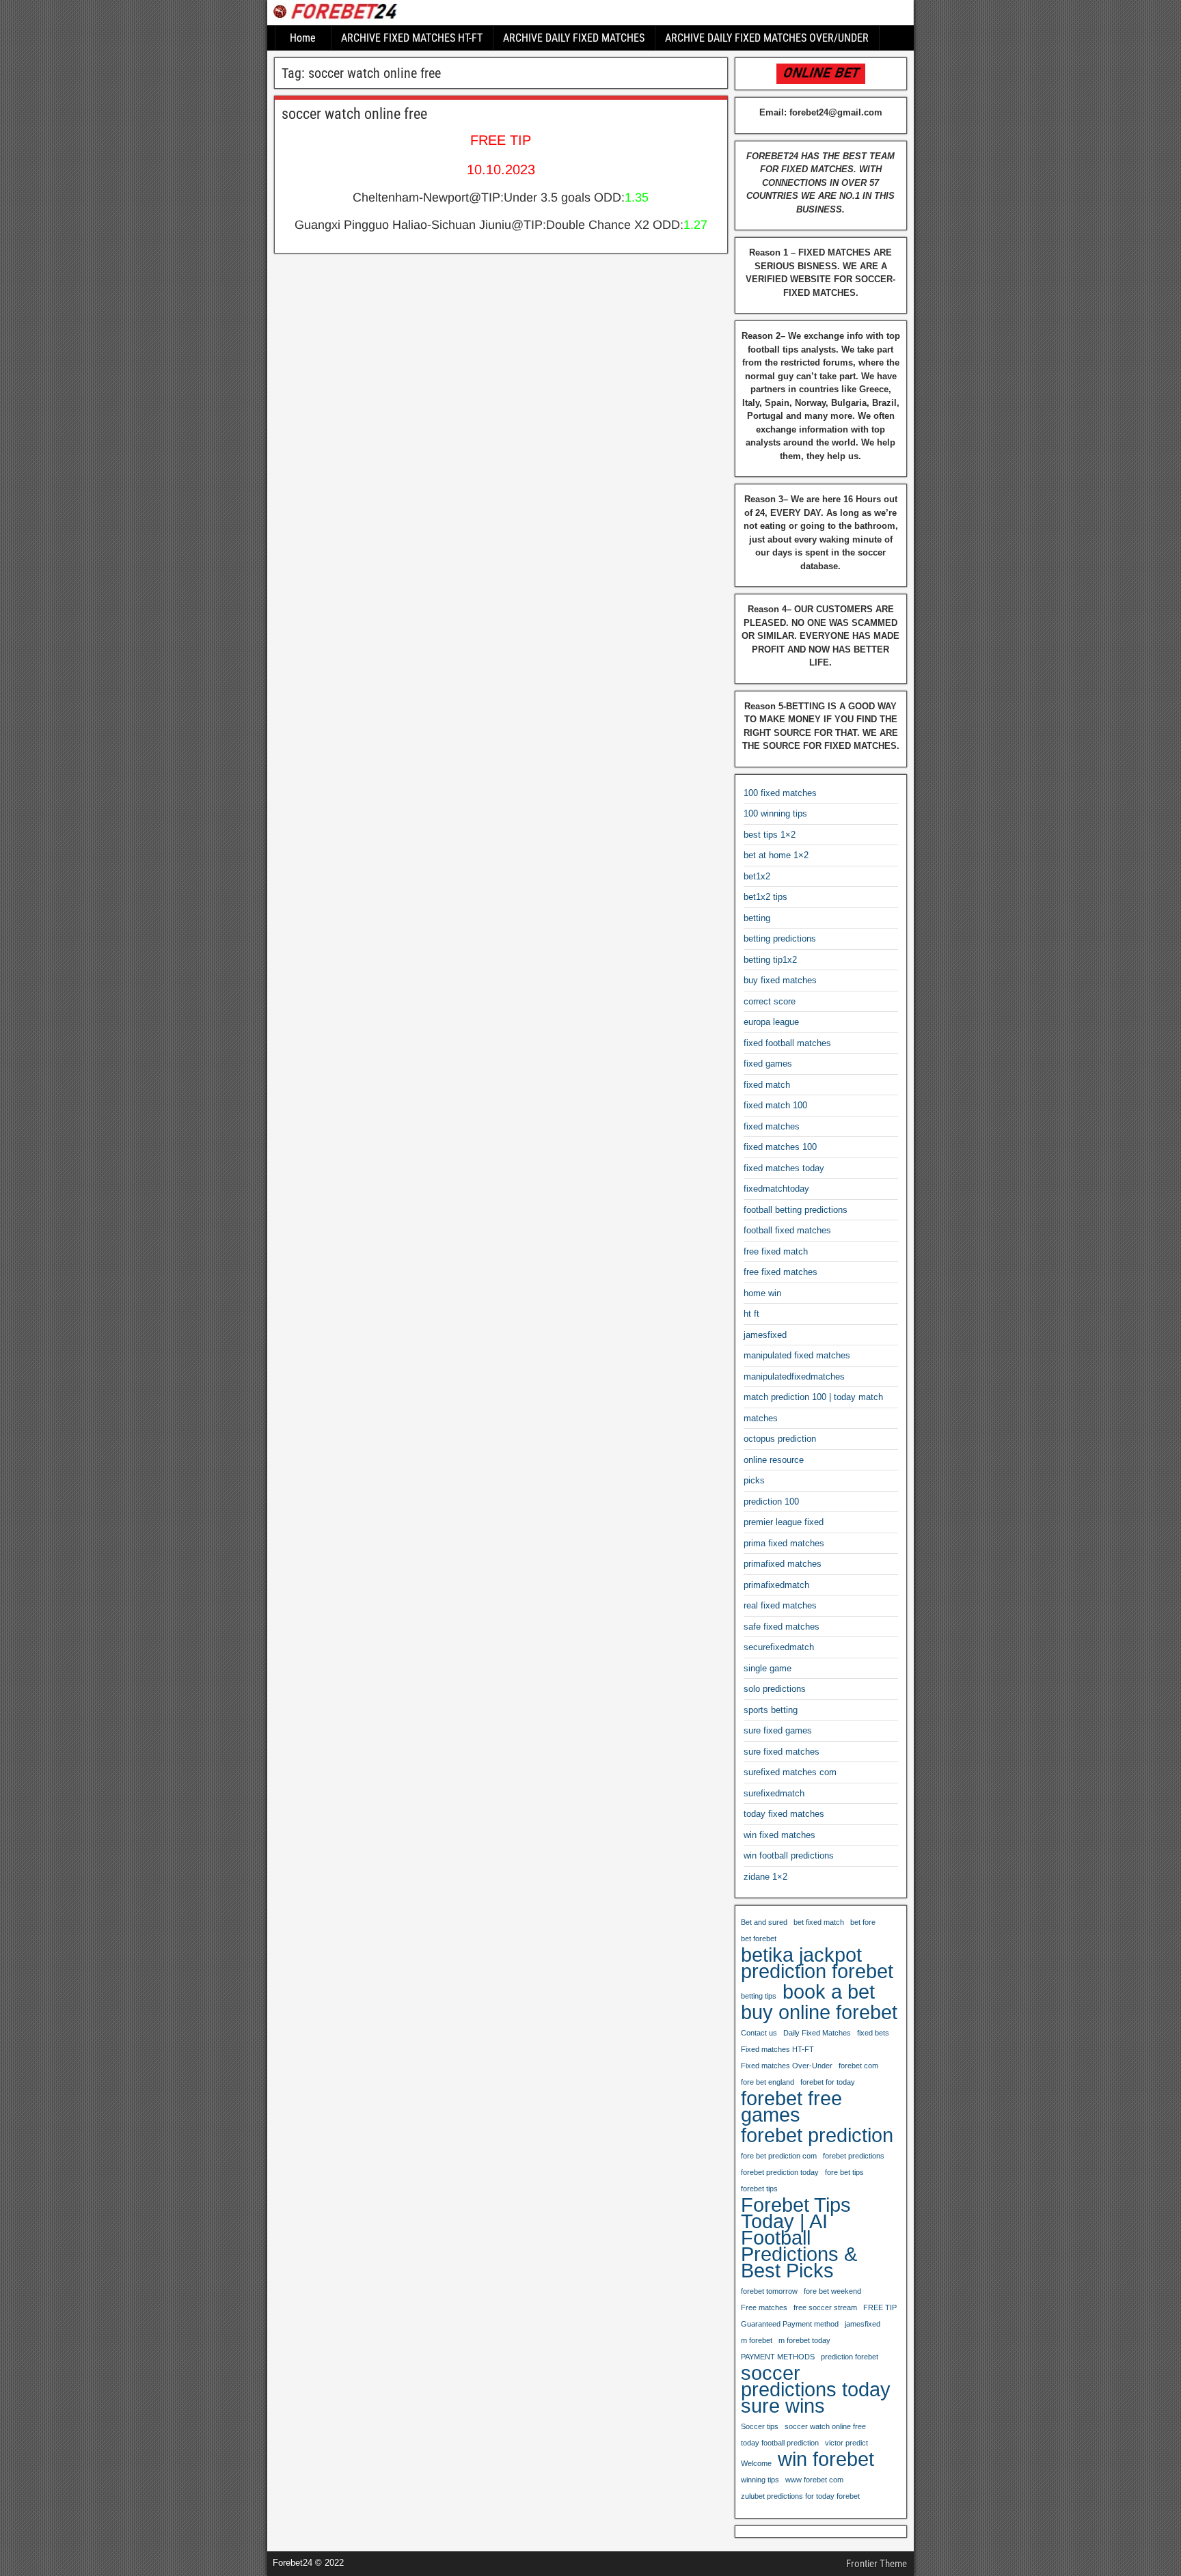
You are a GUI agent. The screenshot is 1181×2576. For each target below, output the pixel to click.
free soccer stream (825, 2307)
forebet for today (828, 2082)
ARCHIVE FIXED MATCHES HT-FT (412, 38)
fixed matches (772, 1126)
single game (768, 1668)
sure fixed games (778, 1730)
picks (754, 1480)
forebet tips (759, 2189)
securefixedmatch (779, 1647)
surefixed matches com (790, 1772)
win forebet (826, 2459)
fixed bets (873, 2033)
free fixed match (776, 1251)
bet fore (863, 1922)
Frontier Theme (877, 2564)
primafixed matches (783, 1564)
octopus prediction (780, 1439)
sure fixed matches (782, 1752)
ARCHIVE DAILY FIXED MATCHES (574, 38)
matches (761, 1418)
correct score (770, 1001)
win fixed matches (779, 1835)
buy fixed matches (780, 980)
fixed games (768, 1064)
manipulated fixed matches (797, 1355)
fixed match (767, 1085)
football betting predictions (796, 1210)
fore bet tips (844, 2172)
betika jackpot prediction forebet (817, 1963)
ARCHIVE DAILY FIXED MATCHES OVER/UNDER (767, 38)
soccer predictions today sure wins (816, 2389)
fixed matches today (784, 1168)
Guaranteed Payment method (790, 2324)
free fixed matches (780, 1272)
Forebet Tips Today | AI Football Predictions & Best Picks (799, 2238)
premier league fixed (784, 1522)
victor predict (846, 2443)
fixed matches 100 (780, 1147)
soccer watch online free (354, 114)
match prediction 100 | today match (813, 1397)
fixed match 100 (775, 1105)
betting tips (759, 1996)
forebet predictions (854, 2156)
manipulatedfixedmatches (794, 1376)
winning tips (760, 2480)
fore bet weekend (832, 2291)
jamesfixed (765, 1335)
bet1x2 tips (765, 897)
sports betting (771, 1710)
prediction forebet (850, 2357)
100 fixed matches (780, 793)
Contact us (759, 2033)
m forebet (757, 2340)
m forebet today (804, 2340)
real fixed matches (780, 1605)
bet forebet (759, 1938)
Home (303, 38)
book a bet (829, 1992)
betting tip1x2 (770, 960)
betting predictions (780, 938)
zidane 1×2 (765, 1877)
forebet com (858, 2066)
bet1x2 (757, 876)
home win (762, 1293)
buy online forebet (819, 2012)
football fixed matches (787, 1230)
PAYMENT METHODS (778, 2357)
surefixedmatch (774, 1793)
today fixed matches (784, 1814)
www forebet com (814, 2480)
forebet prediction (817, 2135)
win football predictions (789, 1855)
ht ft (751, 1314)
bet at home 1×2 (776, 855)
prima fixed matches (784, 1543)
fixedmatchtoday (776, 1189)
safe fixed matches (782, 1627)
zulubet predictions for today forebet (800, 2496)
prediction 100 (771, 1502)
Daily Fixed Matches (817, 2033)
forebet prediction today (780, 2172)
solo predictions (775, 1689)
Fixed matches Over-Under (787, 2066)
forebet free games (791, 2107)
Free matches (764, 2307)
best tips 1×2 (770, 835)
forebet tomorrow (769, 2291)
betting (757, 918)
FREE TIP (880, 2307)
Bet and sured (764, 1922)
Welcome (756, 2463)
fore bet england (768, 2082)
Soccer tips (760, 2426)
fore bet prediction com (779, 2156)
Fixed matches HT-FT (777, 2049)
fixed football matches (787, 1043)
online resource (774, 1460)
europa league (771, 1022)
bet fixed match (819, 1922)
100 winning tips (775, 813)
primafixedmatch (776, 1585)
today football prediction (780, 2443)
